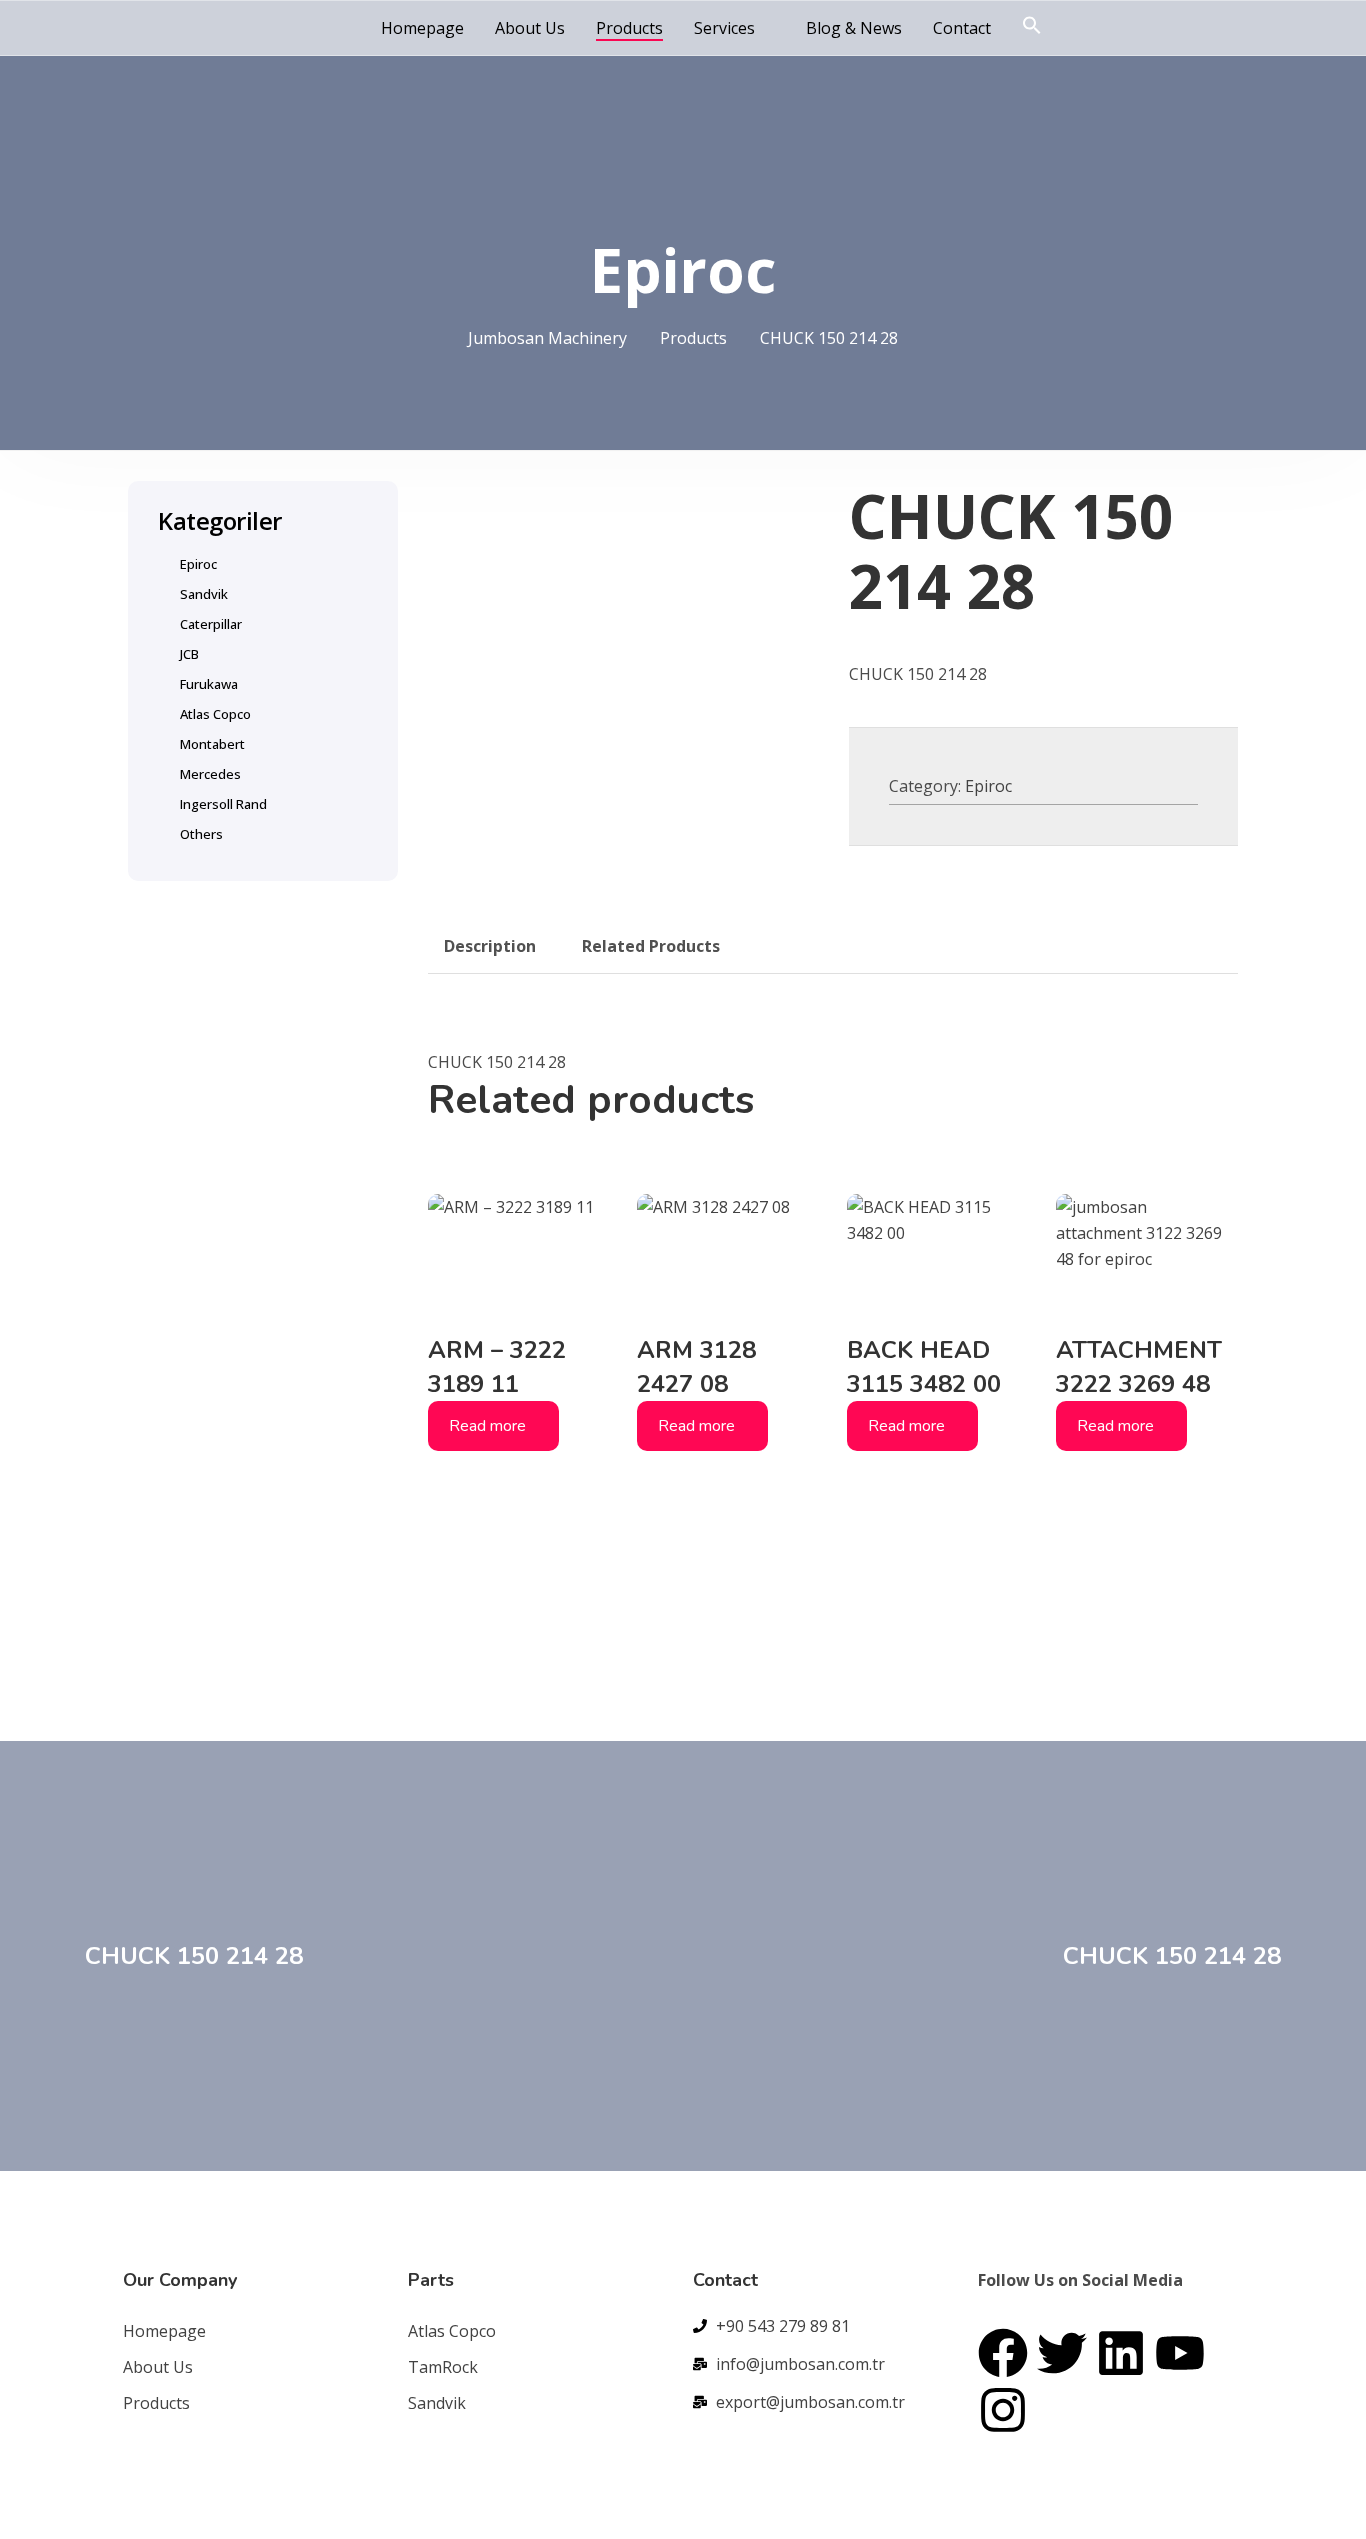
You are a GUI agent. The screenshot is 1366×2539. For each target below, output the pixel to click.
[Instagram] (1003, 2410)
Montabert (212, 744)
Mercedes (210, 774)
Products (629, 28)
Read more (487, 1426)
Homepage (422, 28)
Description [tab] (490, 946)
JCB (189, 654)
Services (724, 28)
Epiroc (988, 786)
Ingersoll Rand (223, 804)
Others (201, 834)
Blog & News (854, 28)
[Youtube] (1180, 2353)
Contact (962, 28)
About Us (530, 28)
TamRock (443, 2367)
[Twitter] (1062, 2353)
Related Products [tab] (651, 946)
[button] (1032, 26)
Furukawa (209, 684)
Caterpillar (211, 624)
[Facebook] (1003, 2353)
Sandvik (204, 594)
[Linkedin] (1121, 2353)
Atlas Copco (215, 714)
